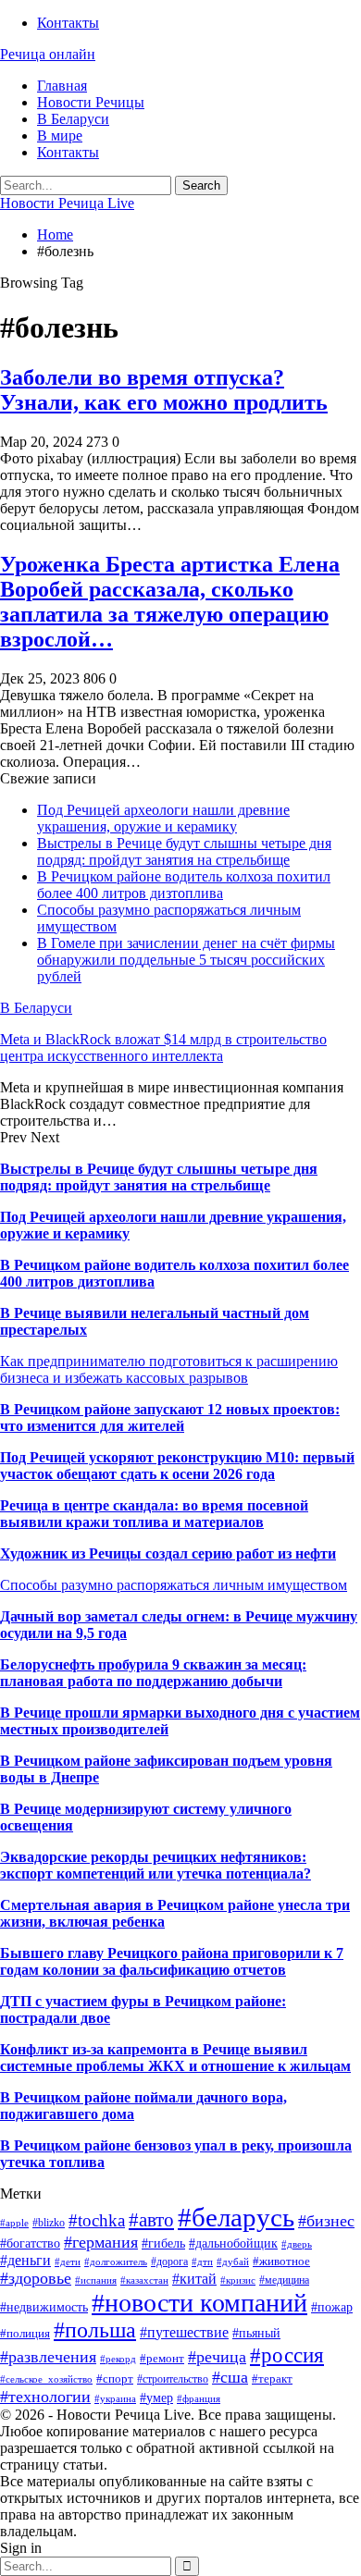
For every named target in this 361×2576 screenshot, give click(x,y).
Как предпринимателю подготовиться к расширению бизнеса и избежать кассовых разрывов (169, 1369)
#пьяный (256, 2333)
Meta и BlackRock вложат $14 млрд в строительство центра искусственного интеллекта (163, 1048)
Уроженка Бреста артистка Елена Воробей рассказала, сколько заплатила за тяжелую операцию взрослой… (170, 602)
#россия (287, 2355)
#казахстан (144, 2280)
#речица (217, 2357)
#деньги (25, 2260)
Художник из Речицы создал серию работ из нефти (168, 1553)
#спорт (115, 2379)
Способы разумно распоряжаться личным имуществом (174, 1585)
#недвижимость (44, 2307)
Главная (62, 86)
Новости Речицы (91, 102)
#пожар (332, 2307)
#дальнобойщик (233, 2243)
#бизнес (326, 2221)
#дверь (297, 2244)
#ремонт (162, 2358)
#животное (281, 2261)
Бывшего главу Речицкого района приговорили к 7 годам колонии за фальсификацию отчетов (172, 1961)
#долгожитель (116, 2262)
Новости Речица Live (67, 203)
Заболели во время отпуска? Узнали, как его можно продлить (164, 390)
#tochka (97, 2220)
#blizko (49, 2223)
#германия (101, 2242)
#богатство (30, 2243)
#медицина (284, 2280)
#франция (199, 2399)
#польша (95, 2330)
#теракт (272, 2379)
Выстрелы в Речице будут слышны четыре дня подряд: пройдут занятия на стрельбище (184, 851)
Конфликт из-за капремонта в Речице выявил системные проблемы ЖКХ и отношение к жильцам (175, 2058)
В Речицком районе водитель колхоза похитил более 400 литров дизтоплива (184, 885)
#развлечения (48, 2357)
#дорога (169, 2262)
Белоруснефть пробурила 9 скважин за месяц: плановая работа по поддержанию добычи (153, 1673)
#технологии (45, 2397)
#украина (115, 2399)
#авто (151, 2220)
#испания (96, 2280)
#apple (14, 2223)
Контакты (68, 23)
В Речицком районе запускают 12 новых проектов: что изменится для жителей (170, 1417)
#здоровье (36, 2278)
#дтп (202, 2262)
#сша (230, 2377)
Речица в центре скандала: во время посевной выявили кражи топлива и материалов (154, 1514)
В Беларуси (73, 119)
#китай (194, 2279)
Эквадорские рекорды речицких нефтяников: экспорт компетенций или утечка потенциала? (156, 1865)
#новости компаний (199, 2303)
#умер (156, 2397)
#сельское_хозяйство (46, 2379)
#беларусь (236, 2217)
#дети (68, 2262)
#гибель (163, 2243)
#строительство (173, 2379)
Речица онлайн (48, 54)
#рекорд (118, 2359)
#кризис (238, 2280)
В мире (60, 136)
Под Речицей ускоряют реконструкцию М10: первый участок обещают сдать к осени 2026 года (177, 1466)
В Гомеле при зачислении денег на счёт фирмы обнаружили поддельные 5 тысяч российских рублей (186, 960)
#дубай (233, 2262)
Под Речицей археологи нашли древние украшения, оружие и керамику (163, 818)
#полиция (25, 2333)
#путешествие (184, 2332)
